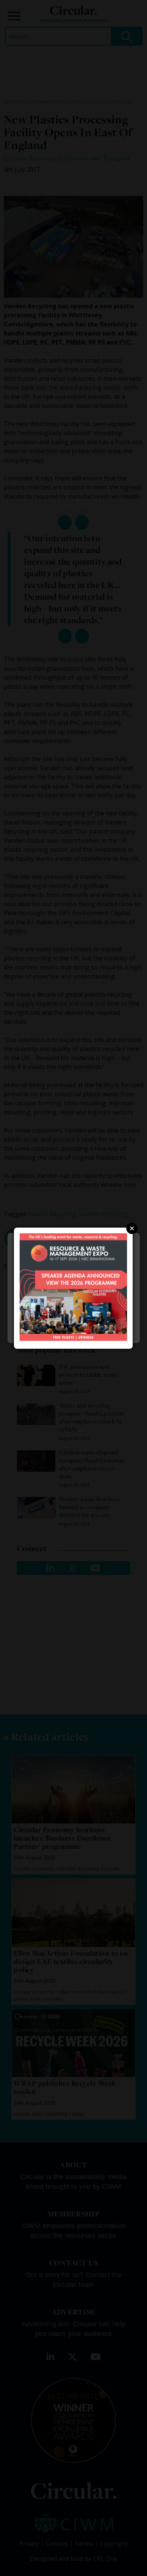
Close (132, 1228)
